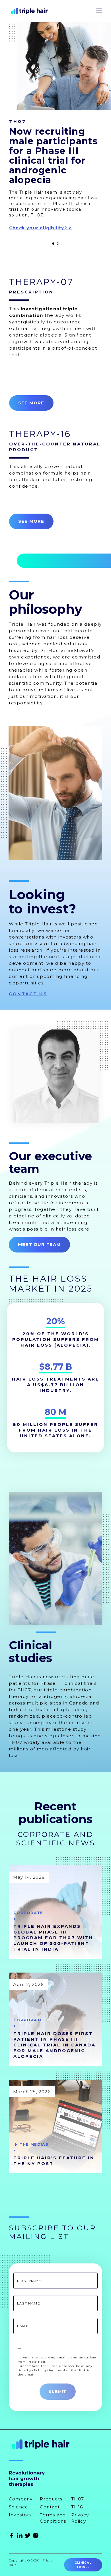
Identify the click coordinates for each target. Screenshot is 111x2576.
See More (31, 403)
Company (21, 2499)
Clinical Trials (83, 2565)
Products (51, 2499)
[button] (53, 244)
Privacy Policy (80, 2518)
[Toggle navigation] (99, 11)
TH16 (77, 2507)
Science (18, 2507)
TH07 (78, 2499)
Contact (50, 2507)
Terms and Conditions (53, 2518)
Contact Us (28, 994)
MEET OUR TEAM (39, 1244)
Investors (20, 2515)
